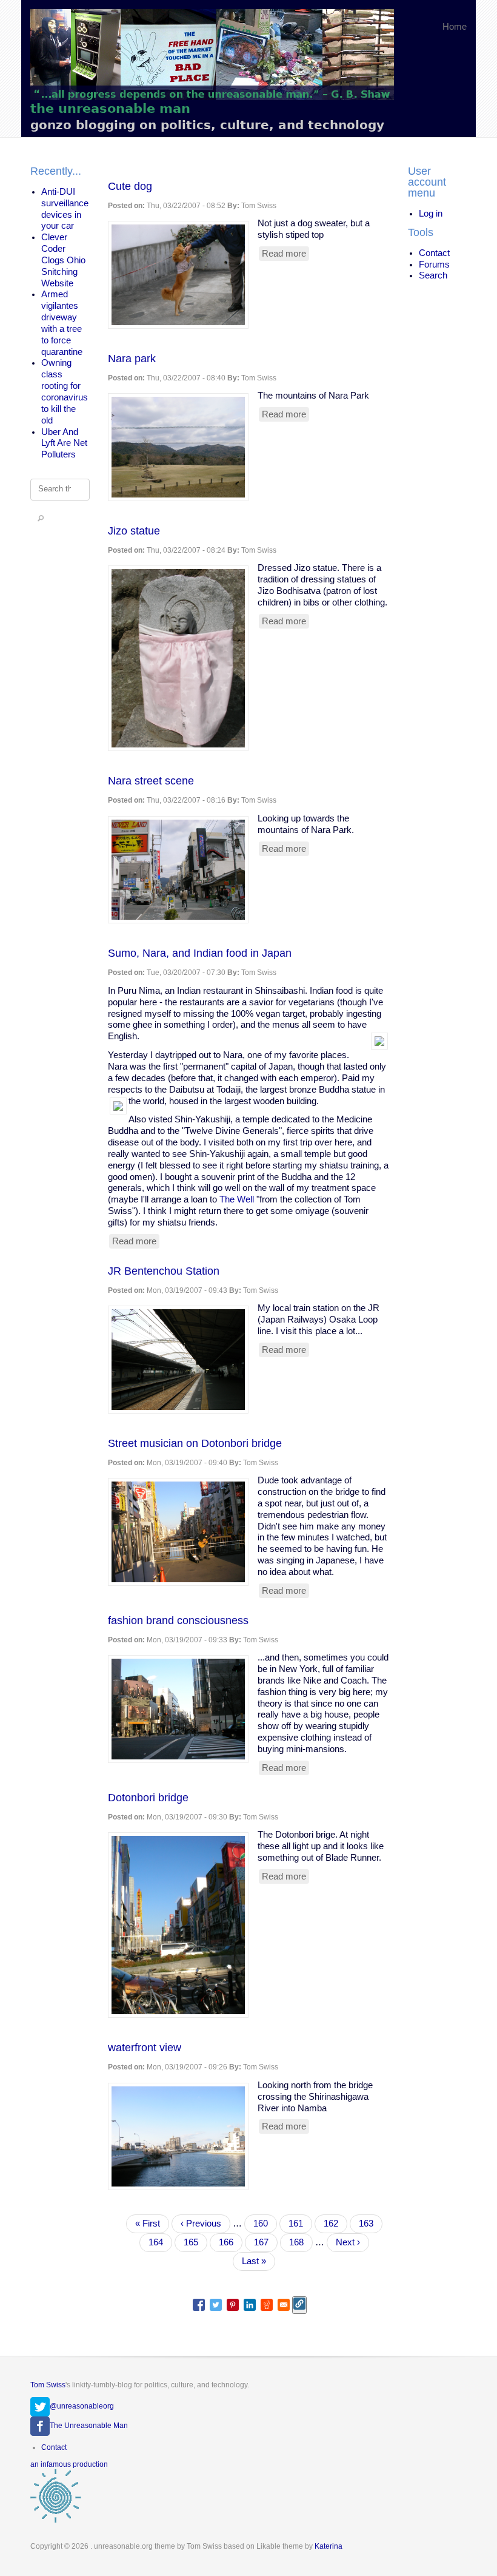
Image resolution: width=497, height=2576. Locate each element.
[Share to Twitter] (216, 2305)
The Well (237, 1199)
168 (299, 2242)
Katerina (329, 2546)
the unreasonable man (110, 108)
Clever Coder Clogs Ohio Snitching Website (63, 260)
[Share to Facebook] (199, 2305)
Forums (434, 265)
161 (299, 2224)
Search (433, 275)
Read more (285, 255)
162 (334, 2224)
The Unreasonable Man (89, 2426)
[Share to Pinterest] (233, 2305)
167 (264, 2242)
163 (369, 2224)
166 (229, 2242)
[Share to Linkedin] (250, 2305)
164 (160, 2245)
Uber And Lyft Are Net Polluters (64, 443)
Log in (431, 214)
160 (264, 2224)
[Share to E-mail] (284, 2305)
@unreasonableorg (82, 2406)
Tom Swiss (48, 2385)
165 (194, 2242)
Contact (434, 253)
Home (455, 27)
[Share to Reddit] (267, 2305)
